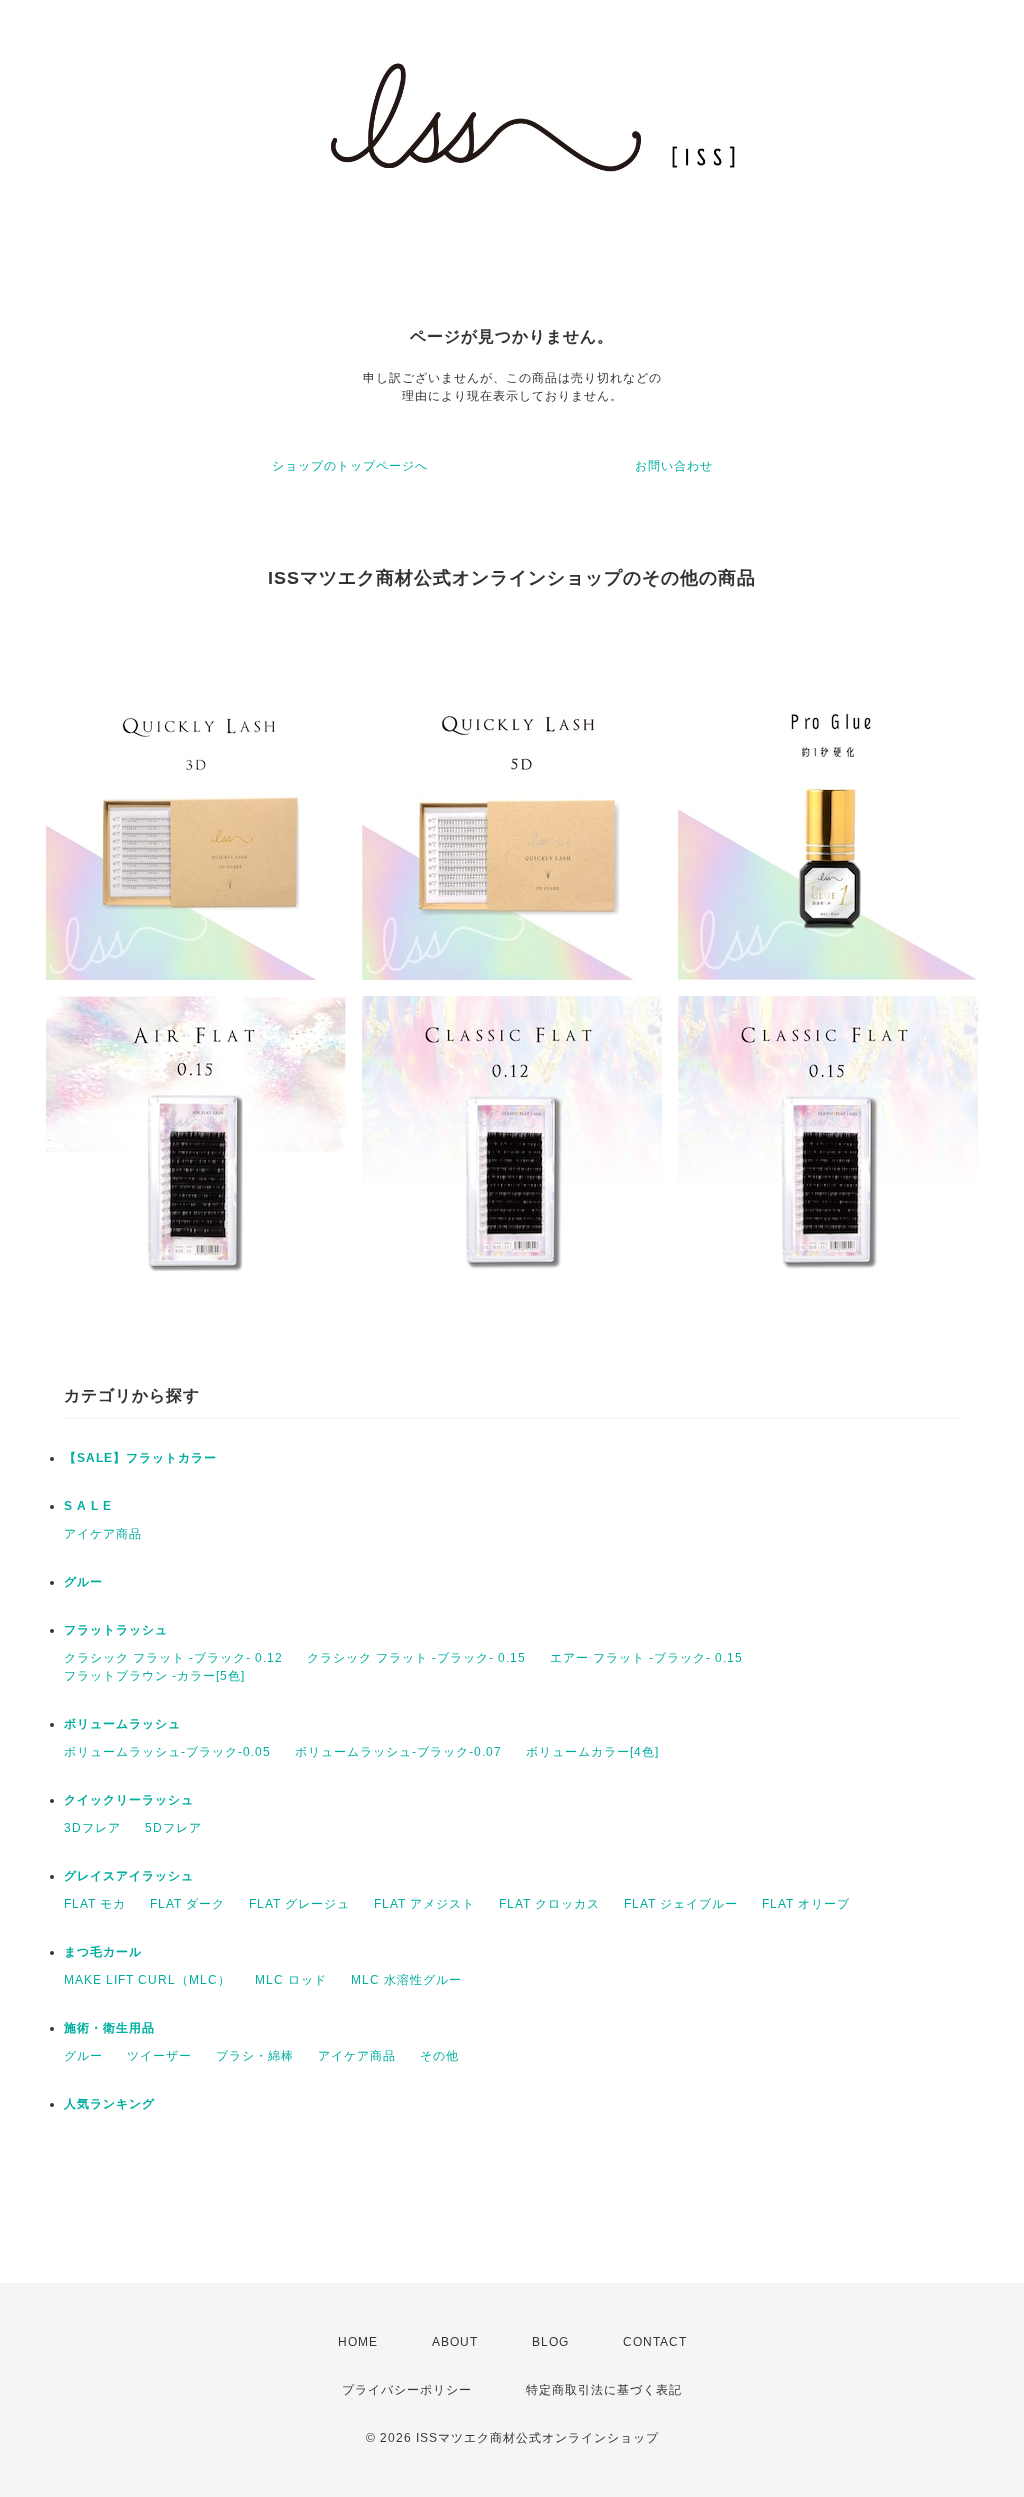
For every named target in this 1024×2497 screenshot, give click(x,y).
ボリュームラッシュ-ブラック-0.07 (398, 1752)
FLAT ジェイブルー (681, 1904)
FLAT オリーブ (806, 1904)
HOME (358, 2342)
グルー (83, 1582)
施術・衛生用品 (109, 2028)
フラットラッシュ (116, 1630)
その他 (439, 2056)
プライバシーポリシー (407, 2390)
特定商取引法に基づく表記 (604, 2390)
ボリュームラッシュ (122, 1724)
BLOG (550, 2342)
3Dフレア (92, 1828)
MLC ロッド (291, 1980)
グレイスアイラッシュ (129, 1876)
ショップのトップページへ (350, 466)
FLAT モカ (95, 1904)
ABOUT (455, 2342)
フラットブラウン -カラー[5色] (154, 1676)
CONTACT (655, 2342)
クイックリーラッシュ (129, 1800)
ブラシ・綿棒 (255, 2056)
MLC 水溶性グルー (406, 1980)
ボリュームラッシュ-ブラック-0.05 (167, 1752)
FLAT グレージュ (299, 1904)
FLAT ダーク (187, 1904)
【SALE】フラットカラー (140, 1458)
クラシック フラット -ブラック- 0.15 (416, 1658)
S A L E (88, 1506)
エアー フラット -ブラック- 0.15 (646, 1658)
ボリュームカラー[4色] (592, 1752)
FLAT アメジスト (424, 1904)
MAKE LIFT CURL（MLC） (147, 1980)
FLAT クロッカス (549, 1904)
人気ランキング (109, 2104)
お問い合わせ (674, 466)
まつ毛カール (103, 1952)
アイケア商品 (103, 1534)
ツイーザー (159, 2056)
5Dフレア (173, 1828)
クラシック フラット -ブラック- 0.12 (173, 1658)
